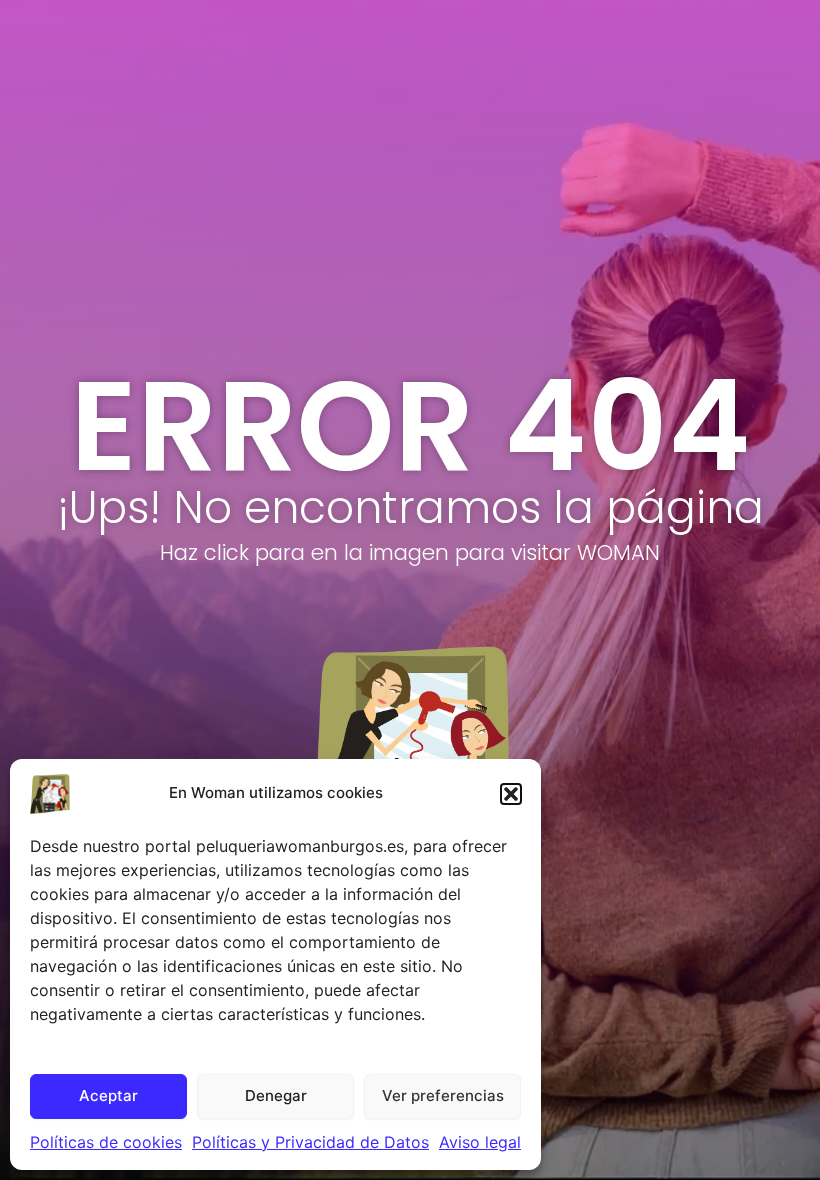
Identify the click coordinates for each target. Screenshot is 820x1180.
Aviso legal (480, 1142)
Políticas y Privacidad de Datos (310, 1142)
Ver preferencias (443, 1095)
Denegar (276, 1095)
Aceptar (108, 1095)
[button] (511, 794)
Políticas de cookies (106, 1142)
